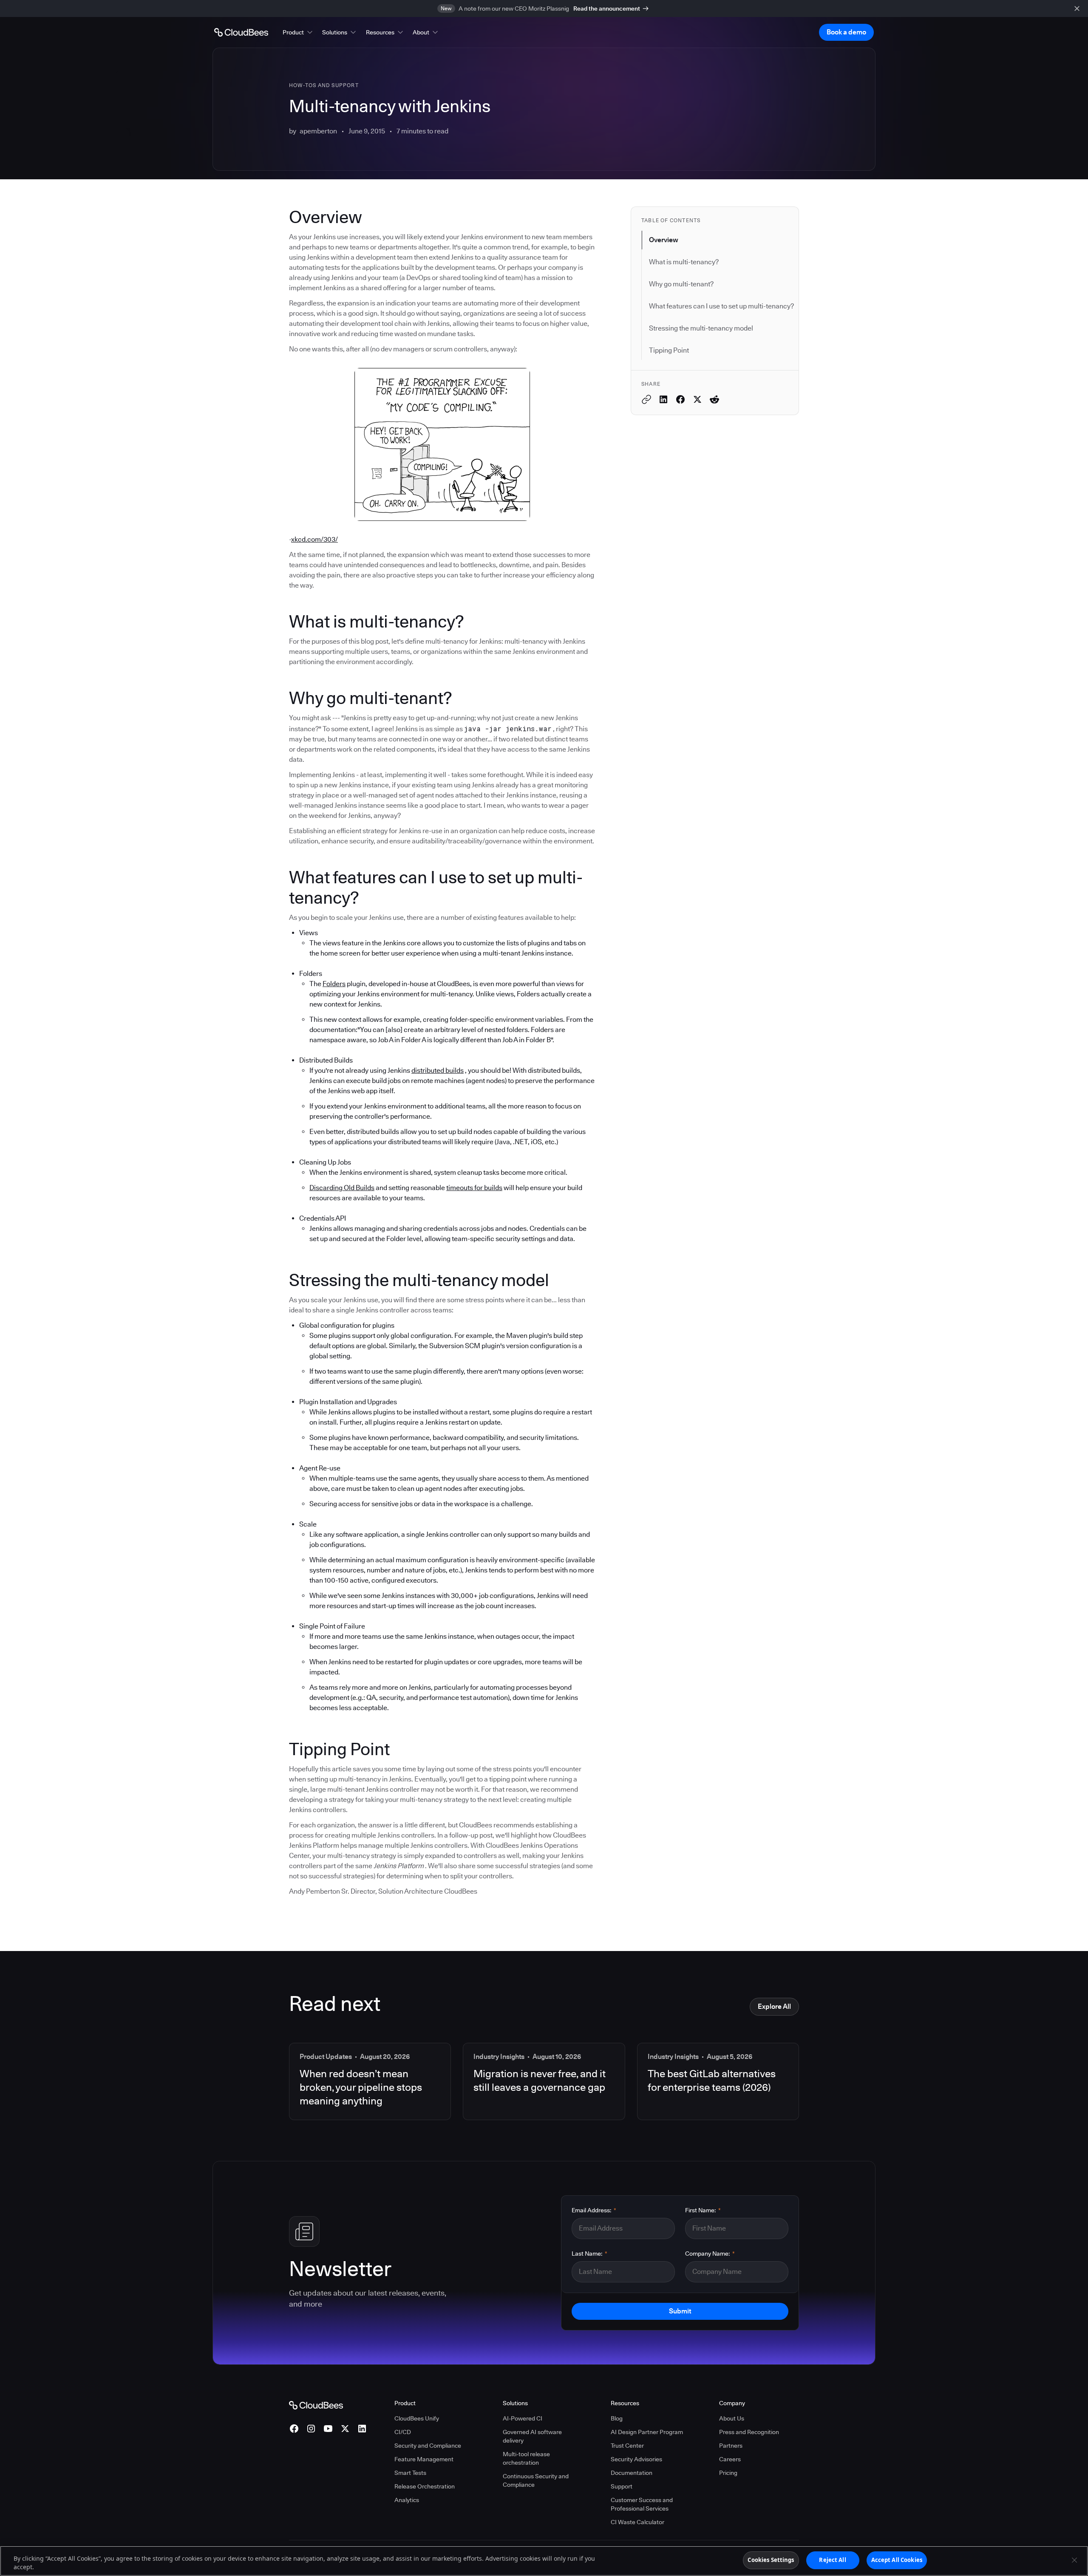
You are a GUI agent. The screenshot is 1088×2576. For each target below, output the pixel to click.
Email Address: (594, 2210)
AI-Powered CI (523, 2418)
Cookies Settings (771, 2560)
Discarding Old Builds (342, 1188)
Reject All (832, 2560)
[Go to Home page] (241, 32)
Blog (617, 2418)
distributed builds (438, 1070)
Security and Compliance (428, 2446)
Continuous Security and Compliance (536, 2480)
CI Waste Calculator (637, 2522)
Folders (334, 984)
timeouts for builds (474, 1188)
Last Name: (589, 2254)
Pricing (728, 2473)
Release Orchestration (425, 2486)
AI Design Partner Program (647, 2432)
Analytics (407, 2500)
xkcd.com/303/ (314, 539)
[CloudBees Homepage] (316, 2404)
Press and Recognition (749, 2432)
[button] (298, 32)
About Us (732, 2418)
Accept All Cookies (897, 2560)
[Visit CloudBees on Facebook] (294, 2429)
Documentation (632, 2473)
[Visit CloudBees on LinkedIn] (362, 2429)
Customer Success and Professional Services (642, 2504)
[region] (544, 2561)
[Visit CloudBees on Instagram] (311, 2429)
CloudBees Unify (417, 2418)
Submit (680, 2311)
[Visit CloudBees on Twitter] (345, 2429)
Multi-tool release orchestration (526, 2458)
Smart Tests (410, 2473)
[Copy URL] (646, 399)
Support (622, 2486)
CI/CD (403, 2432)
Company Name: (710, 2254)
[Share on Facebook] (680, 399)
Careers (730, 2459)
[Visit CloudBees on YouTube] (328, 2429)
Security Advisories (636, 2459)
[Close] (1074, 2560)
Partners (731, 2446)
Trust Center (627, 2446)
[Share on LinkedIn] (663, 399)
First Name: (703, 2210)
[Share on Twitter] (697, 399)
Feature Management (424, 2459)
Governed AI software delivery (532, 2436)
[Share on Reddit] (714, 399)
